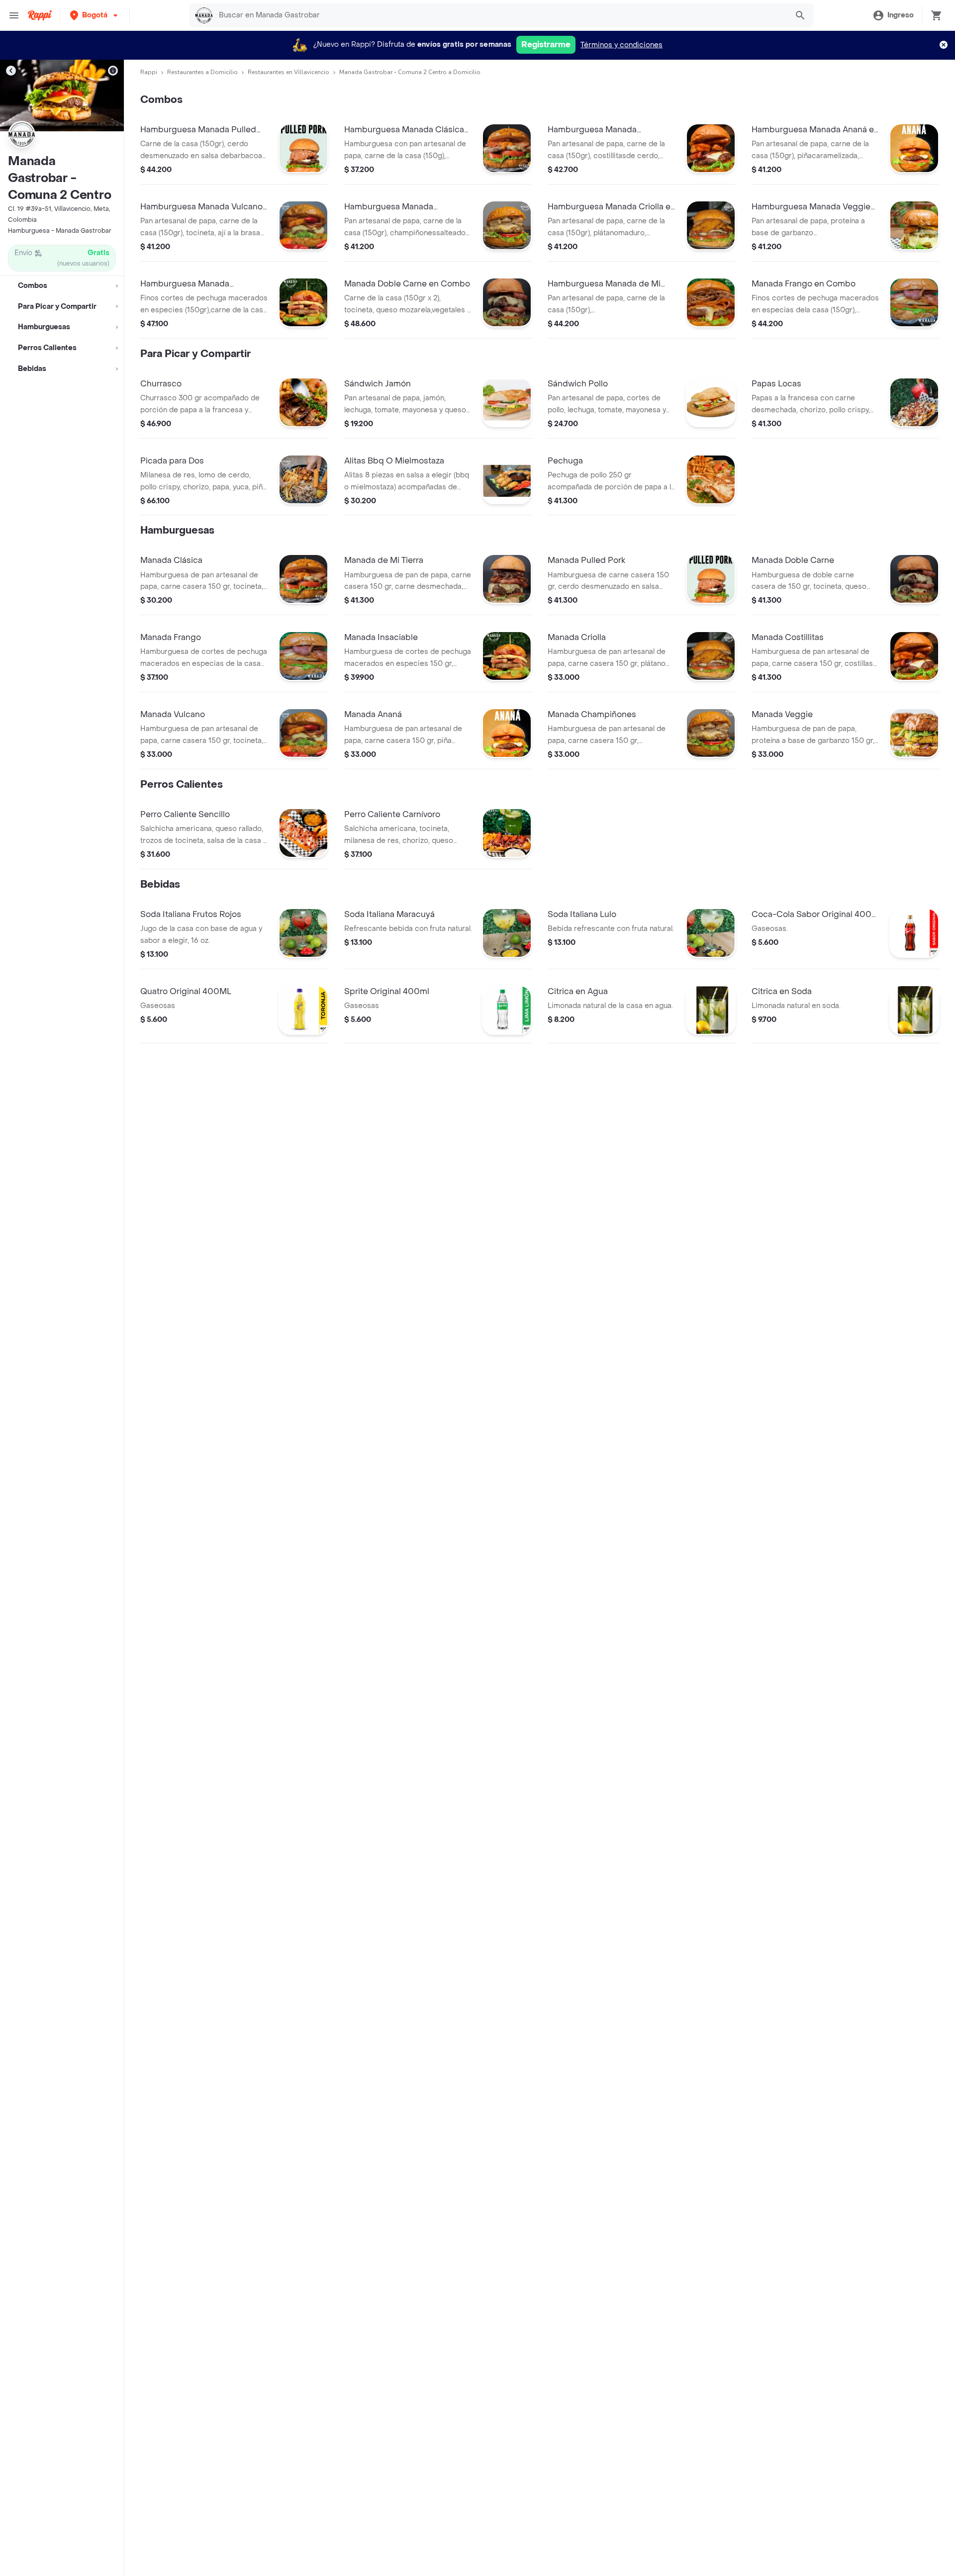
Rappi (149, 72)
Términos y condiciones (621, 45)
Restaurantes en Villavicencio (288, 72)
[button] (95, 15)
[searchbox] (500, 15)
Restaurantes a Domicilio (202, 72)
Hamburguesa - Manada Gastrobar (60, 231)
